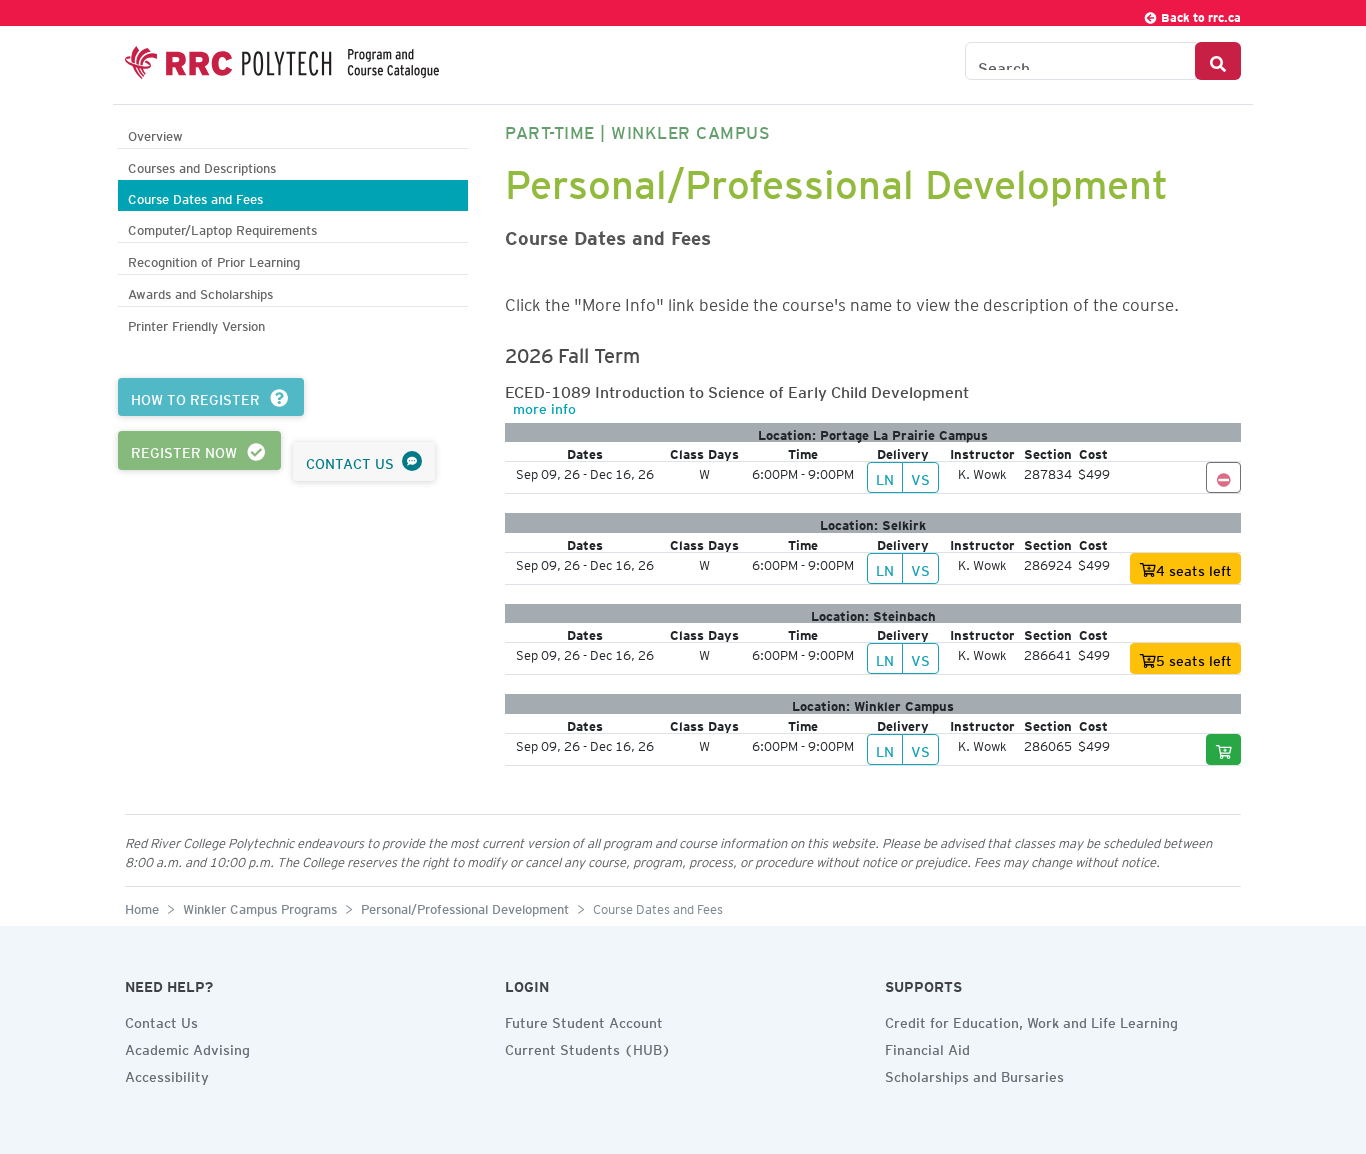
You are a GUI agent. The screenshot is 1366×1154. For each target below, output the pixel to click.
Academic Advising (187, 1047)
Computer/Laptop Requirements (222, 227)
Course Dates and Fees (195, 196)
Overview (155, 133)
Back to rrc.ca (1199, 14)
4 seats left (1194, 568)
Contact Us (161, 1020)
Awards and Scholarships (200, 291)
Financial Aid (927, 1047)
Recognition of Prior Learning (214, 259)
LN (885, 477)
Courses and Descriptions (202, 165)
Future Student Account (584, 1020)
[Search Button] (1218, 61)
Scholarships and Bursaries (974, 1074)
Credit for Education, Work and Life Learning (1031, 1020)
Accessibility (167, 1074)
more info (544, 406)
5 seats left (1194, 658)
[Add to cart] (1224, 749)
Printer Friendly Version (196, 323)
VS (920, 477)
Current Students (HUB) (588, 1047)
